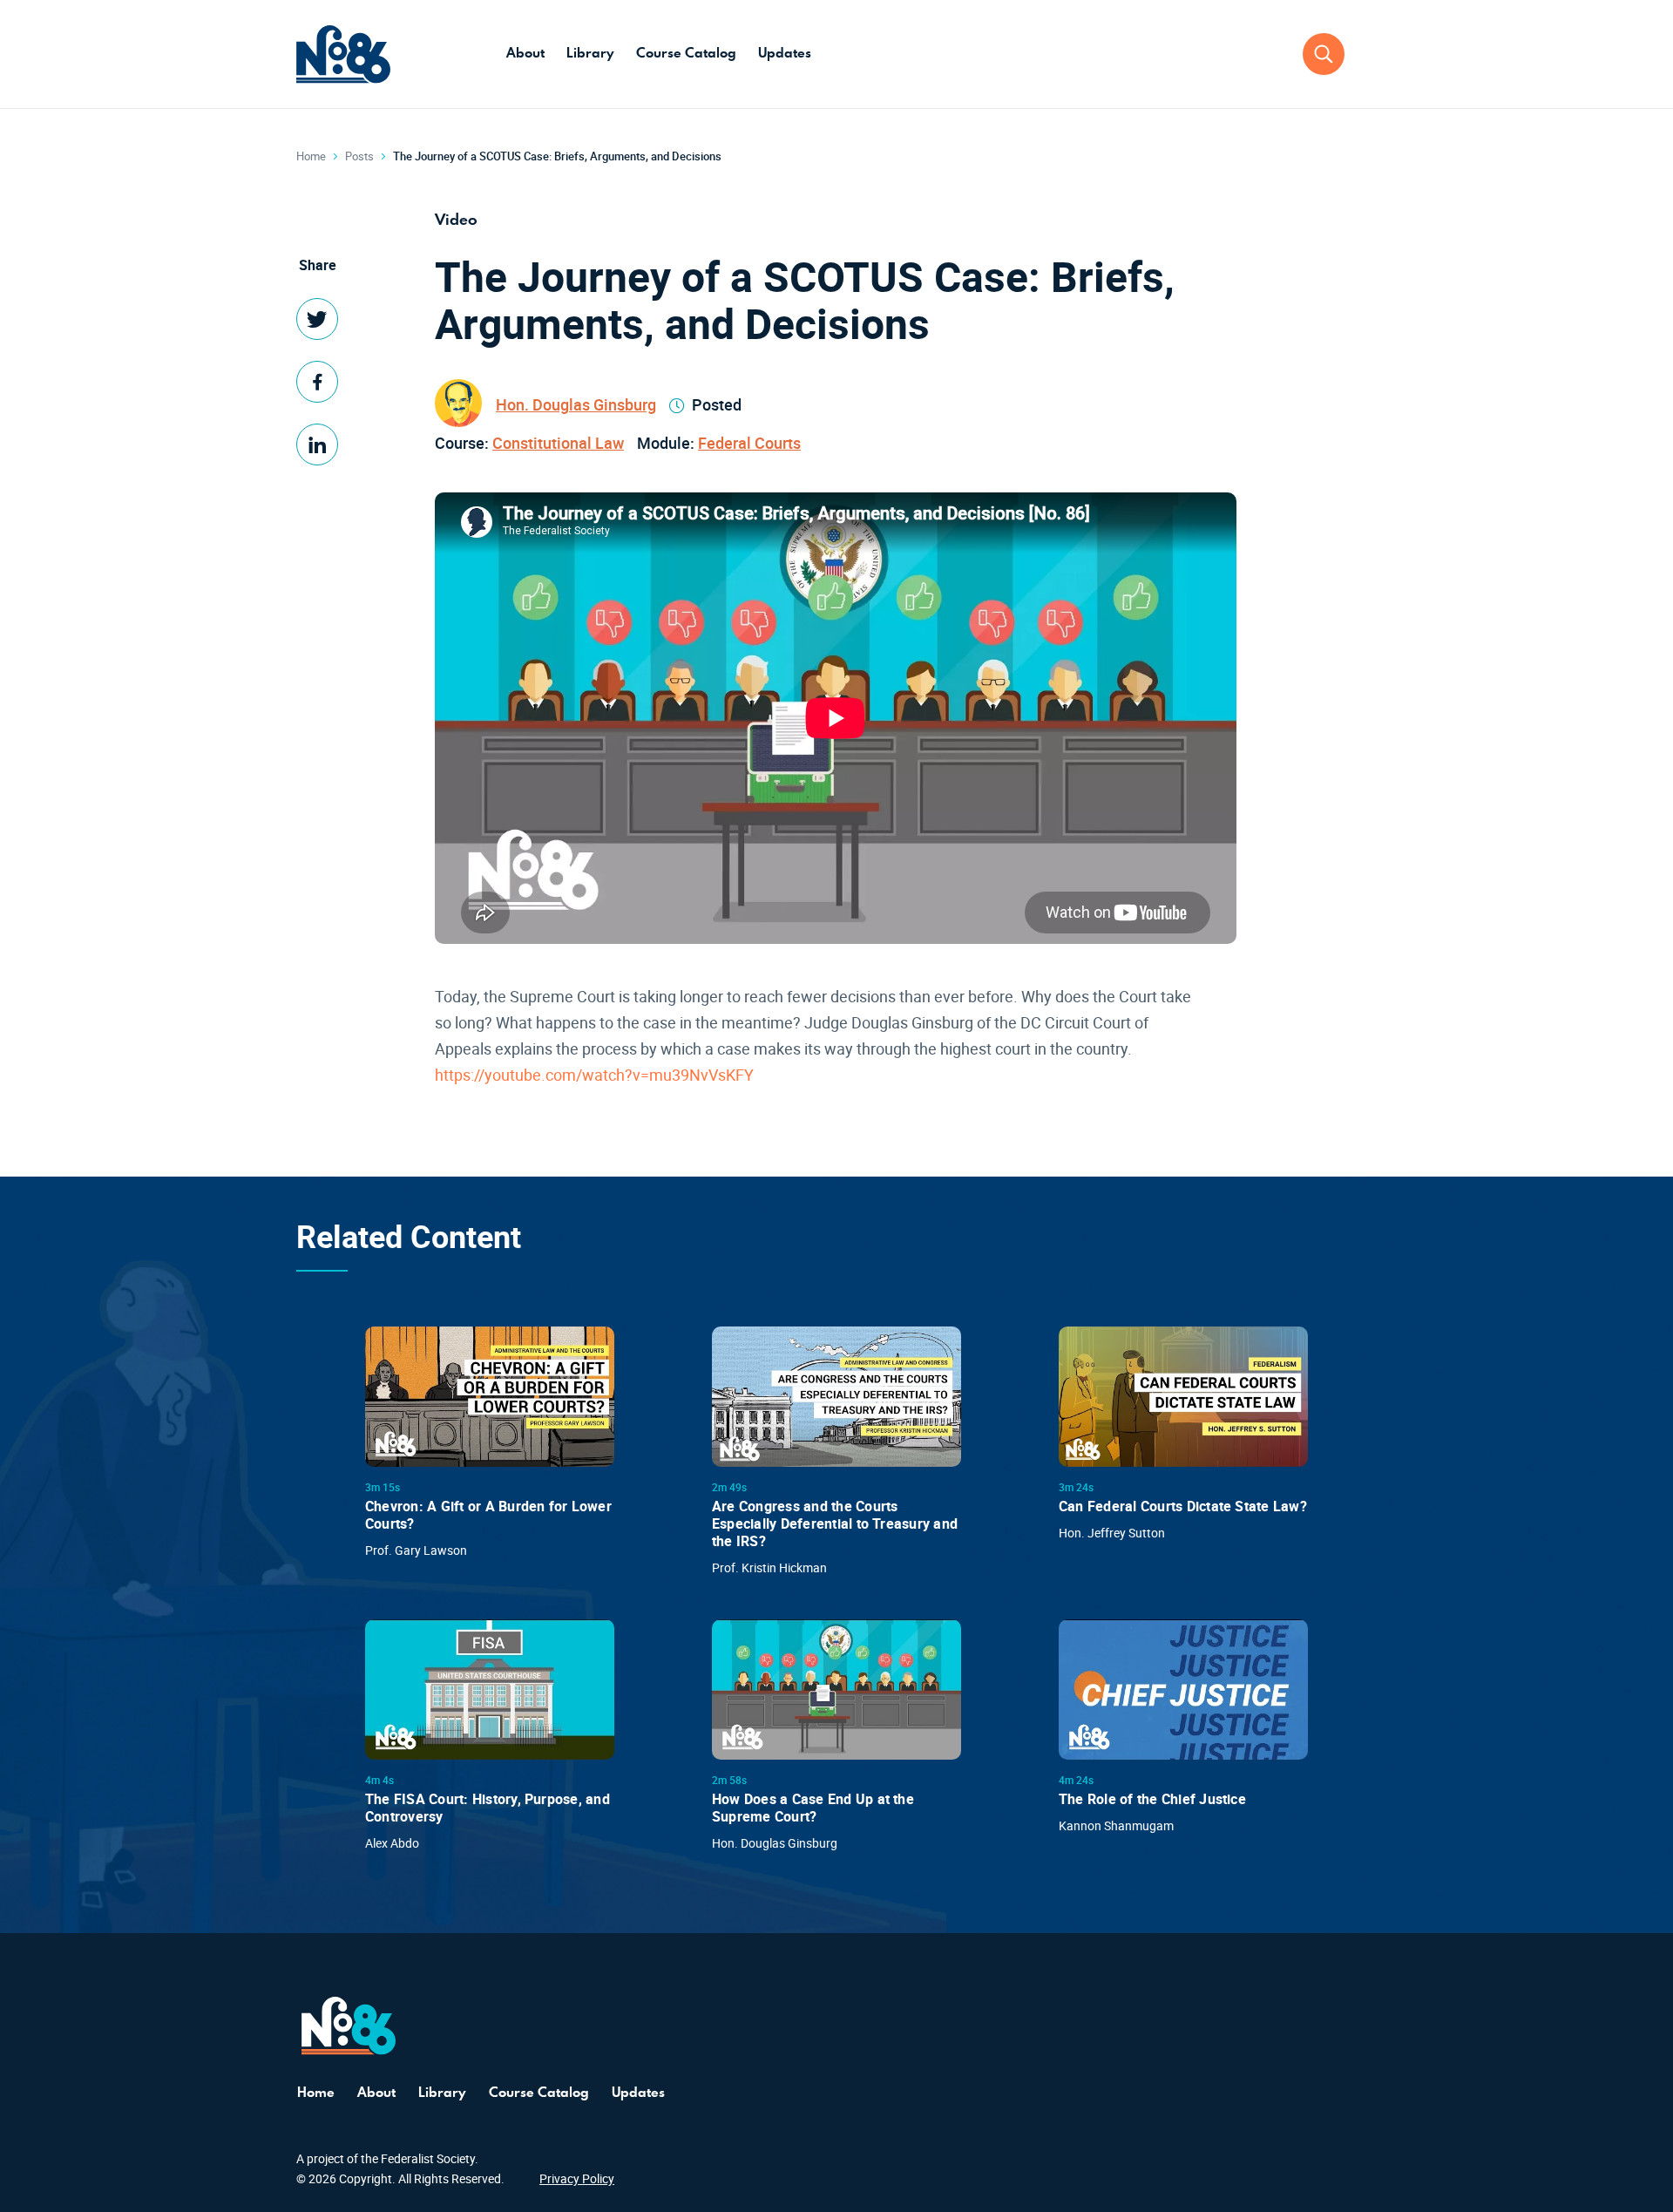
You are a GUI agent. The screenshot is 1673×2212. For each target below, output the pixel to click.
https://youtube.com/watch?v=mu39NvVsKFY (594, 1075)
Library (590, 53)
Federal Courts (749, 443)
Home (311, 156)
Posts (359, 156)
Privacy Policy (577, 2178)
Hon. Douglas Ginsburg (576, 404)
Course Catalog (686, 53)
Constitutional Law (558, 443)
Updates (785, 53)
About (525, 53)
